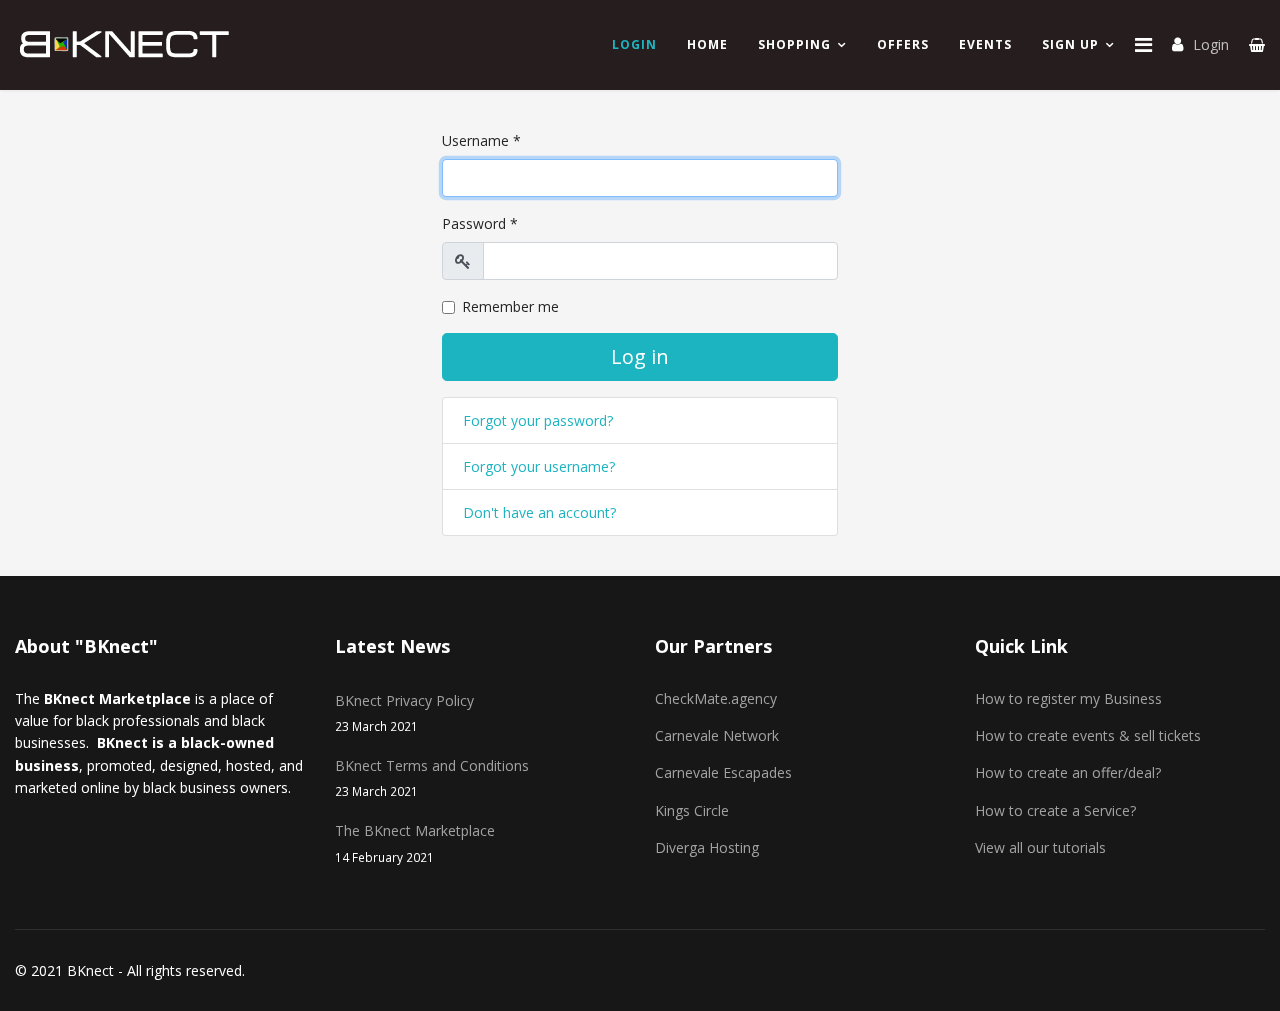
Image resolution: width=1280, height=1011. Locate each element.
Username (481, 140)
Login (1211, 44)
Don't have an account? (539, 512)
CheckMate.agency (716, 698)
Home (707, 44)
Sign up (1070, 44)
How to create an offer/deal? (1068, 772)
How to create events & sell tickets (1088, 735)
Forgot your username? (539, 466)
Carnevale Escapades (723, 772)
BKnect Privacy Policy (404, 712)
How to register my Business (1068, 698)
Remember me (510, 306)
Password (480, 223)
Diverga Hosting (707, 847)
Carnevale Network (717, 735)
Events (985, 44)
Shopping (794, 44)
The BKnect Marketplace (415, 842)
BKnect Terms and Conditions (432, 777)
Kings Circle (692, 810)
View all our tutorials (1040, 847)
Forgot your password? (538, 420)
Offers (903, 44)
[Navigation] (1143, 45)
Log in (640, 356)
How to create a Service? (1055, 810)
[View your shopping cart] (1257, 44)
